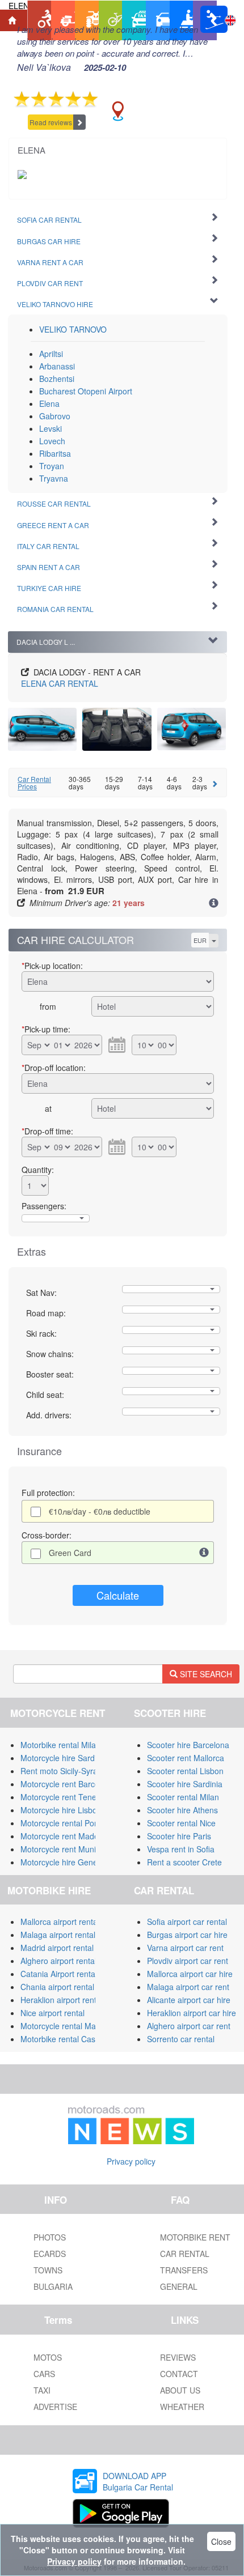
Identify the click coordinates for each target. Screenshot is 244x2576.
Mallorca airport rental (60, 1922)
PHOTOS (50, 2237)
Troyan (52, 466)
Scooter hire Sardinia (185, 1784)
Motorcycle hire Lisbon (61, 1810)
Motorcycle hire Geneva (63, 1862)
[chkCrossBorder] (204, 1553)
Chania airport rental (57, 1987)
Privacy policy (131, 2161)
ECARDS (50, 2254)
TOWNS (48, 2270)
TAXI (42, 2390)
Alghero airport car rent (189, 2026)
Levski (51, 428)
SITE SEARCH (205, 1674)
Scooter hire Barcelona (188, 1745)
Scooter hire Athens (182, 1810)
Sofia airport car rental (187, 1922)
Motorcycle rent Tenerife (64, 1797)
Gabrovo (55, 416)
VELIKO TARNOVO (73, 329)
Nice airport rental (52, 2013)
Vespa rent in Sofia (181, 1849)
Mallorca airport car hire (190, 1974)
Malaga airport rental (58, 1935)
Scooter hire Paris (179, 1836)
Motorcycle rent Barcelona (68, 1784)
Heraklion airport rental (62, 2000)
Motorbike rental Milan (60, 1745)
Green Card (70, 1553)
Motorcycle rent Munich (62, 1849)
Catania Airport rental (59, 1974)
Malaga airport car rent (188, 1987)
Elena (49, 403)
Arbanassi (57, 366)
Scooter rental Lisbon (185, 1771)
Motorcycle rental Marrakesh (72, 2026)
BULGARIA (53, 2286)
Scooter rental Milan (183, 1797)
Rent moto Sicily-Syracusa (68, 1771)
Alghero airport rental (58, 1961)
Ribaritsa (55, 453)
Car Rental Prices (34, 783)
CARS (44, 2374)
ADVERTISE (55, 2407)
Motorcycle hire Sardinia (64, 1758)
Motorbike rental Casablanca (72, 2039)
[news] (131, 2123)
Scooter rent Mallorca (186, 1758)
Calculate (118, 1595)
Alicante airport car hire (189, 2000)
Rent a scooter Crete (184, 1862)
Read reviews (51, 122)
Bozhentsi (57, 379)
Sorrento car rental (181, 2039)
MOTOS (48, 2357)
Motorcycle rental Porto (62, 1823)
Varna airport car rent (185, 1948)
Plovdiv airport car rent (188, 1961)
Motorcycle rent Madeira (64, 1836)
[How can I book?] (214, 904)
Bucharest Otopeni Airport (86, 391)
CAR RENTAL (60, 683)
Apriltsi (51, 354)
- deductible (100, 1511)
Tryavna (54, 478)
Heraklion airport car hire (192, 2013)
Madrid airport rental (57, 1948)
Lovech (52, 441)
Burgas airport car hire (187, 1935)
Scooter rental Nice (181, 1823)
